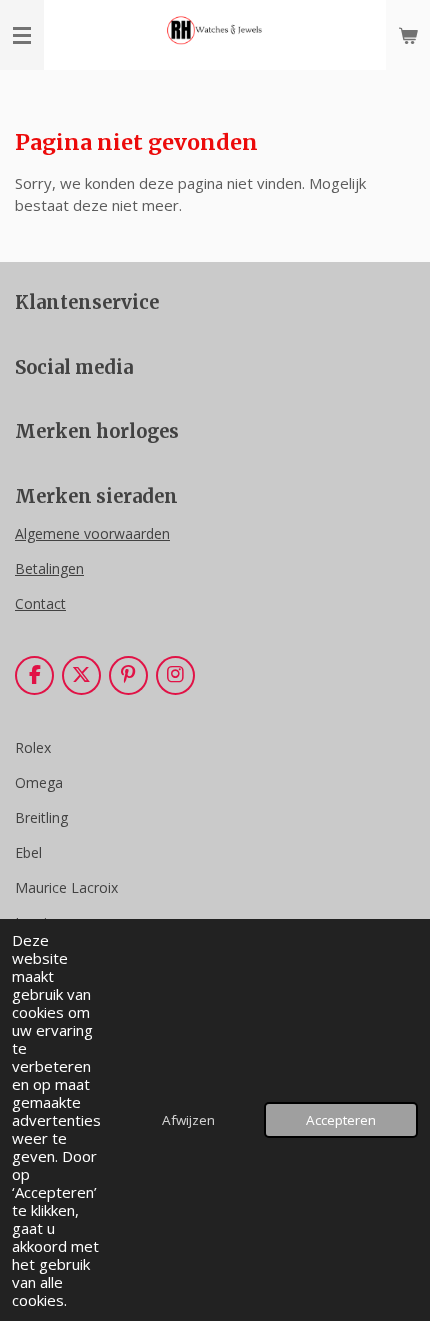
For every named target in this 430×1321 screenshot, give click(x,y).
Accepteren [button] (341, 1120)
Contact (40, 603)
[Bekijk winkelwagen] (408, 35)
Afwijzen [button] (188, 1120)
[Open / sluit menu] (22, 35)
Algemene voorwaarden (92, 533)
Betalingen (49, 568)
